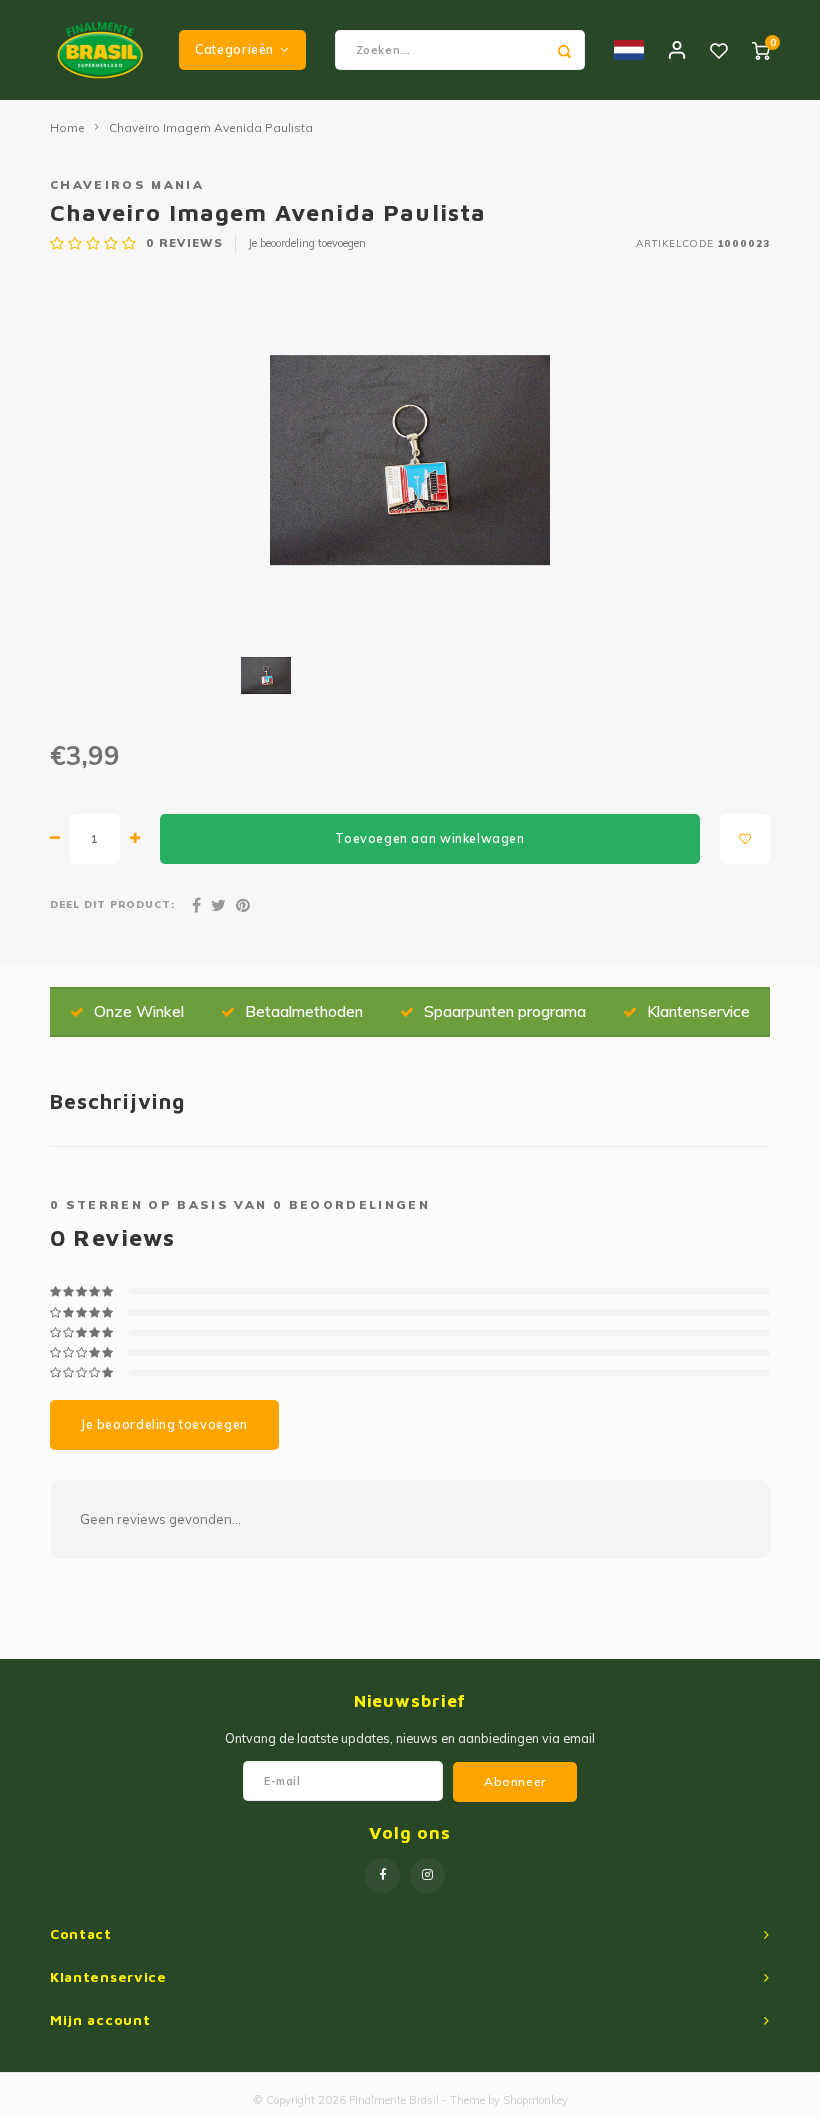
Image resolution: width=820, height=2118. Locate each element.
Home (67, 127)
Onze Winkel (139, 1011)
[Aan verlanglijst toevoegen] (745, 839)
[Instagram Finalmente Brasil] (427, 1875)
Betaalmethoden (304, 1011)
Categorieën (234, 49)
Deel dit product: (112, 904)
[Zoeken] (565, 50)
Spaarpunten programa (505, 1011)
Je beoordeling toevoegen (307, 243)
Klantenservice (698, 1011)
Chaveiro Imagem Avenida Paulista (211, 127)
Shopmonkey (535, 2100)
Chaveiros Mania (127, 184)
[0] (761, 50)
